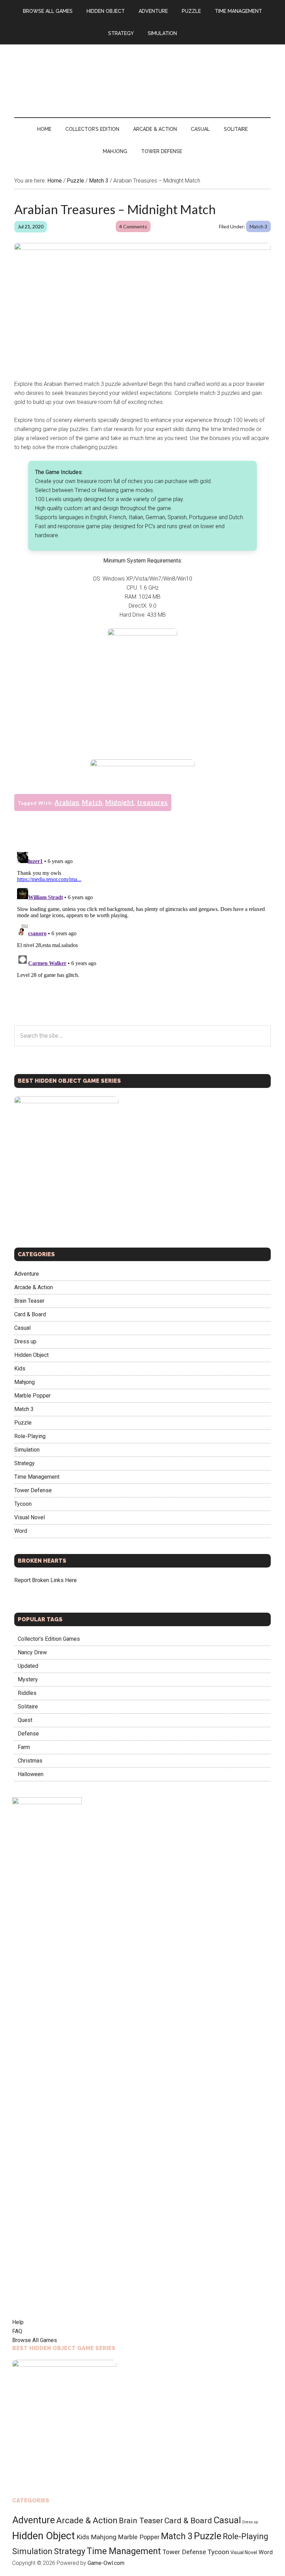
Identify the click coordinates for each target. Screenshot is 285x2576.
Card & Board (30, 1314)
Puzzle (23, 1423)
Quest (25, 1720)
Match (92, 802)
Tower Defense (33, 1490)
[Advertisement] (142, 702)
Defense (28, 1734)
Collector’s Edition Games (49, 1639)
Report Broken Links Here (46, 1580)
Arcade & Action (34, 1287)
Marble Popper (32, 1396)
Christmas (30, 1761)
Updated (28, 1666)
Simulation (27, 1450)
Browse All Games (35, 2340)
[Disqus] (142, 936)
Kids (20, 1369)
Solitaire (28, 1707)
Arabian (67, 802)
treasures (152, 802)
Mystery (28, 1679)
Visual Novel (30, 1517)
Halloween (31, 1774)
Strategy (25, 1463)
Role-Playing (30, 1436)
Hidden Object (31, 1355)
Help (18, 2322)
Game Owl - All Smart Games (142, 74)
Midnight (120, 802)
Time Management (37, 1477)
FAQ (17, 2331)
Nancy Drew (32, 1652)
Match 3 (258, 226)
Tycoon (23, 1504)
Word (21, 1531)
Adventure (27, 1274)
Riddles (27, 1693)
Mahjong (25, 1382)
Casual (22, 1328)
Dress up (25, 1341)
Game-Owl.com (106, 2563)
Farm (24, 1747)
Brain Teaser (29, 1301)
